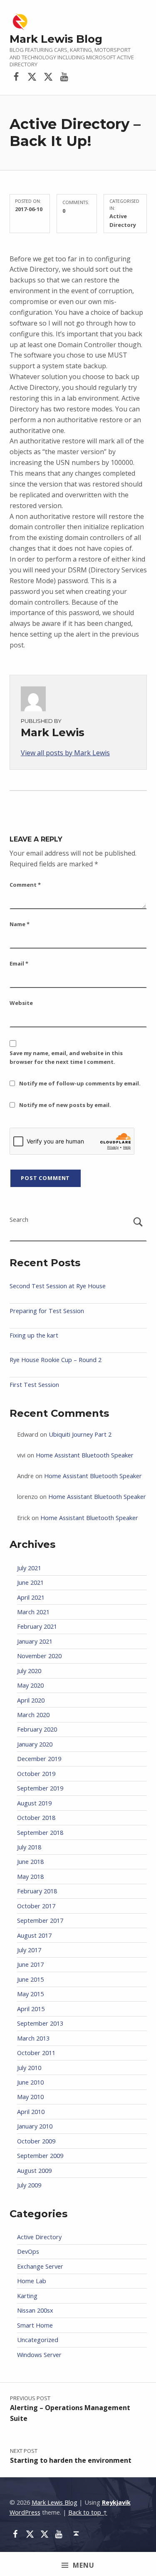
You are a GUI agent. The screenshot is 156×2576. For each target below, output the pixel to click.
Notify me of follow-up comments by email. (80, 1083)
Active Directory (39, 2237)
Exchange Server (40, 2266)
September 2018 (40, 1833)
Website (21, 1003)
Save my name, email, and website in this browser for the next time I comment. (66, 1057)
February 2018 (37, 1891)
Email (19, 963)
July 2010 (29, 2068)
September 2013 (40, 2023)
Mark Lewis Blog (56, 39)
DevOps (28, 2251)
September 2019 (40, 1788)
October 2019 (36, 1774)
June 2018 (30, 1862)
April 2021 (31, 1597)
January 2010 (35, 2126)
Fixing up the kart (34, 1335)
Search (19, 1220)
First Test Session (34, 1385)
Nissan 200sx (35, 2310)
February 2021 (37, 1626)
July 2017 (29, 1950)
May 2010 (30, 2097)
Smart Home (35, 2325)
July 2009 (29, 2185)
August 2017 (34, 1935)
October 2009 (36, 2141)
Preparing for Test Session (47, 1311)
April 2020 (31, 1700)
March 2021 (33, 1612)
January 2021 (35, 1641)
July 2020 (29, 1671)
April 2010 (31, 2112)
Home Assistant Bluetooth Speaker (85, 1455)
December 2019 (39, 1759)
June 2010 (30, 2082)
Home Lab (32, 2281)
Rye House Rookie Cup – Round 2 (56, 1360)
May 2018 (30, 1877)
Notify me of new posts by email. (65, 1105)
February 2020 (37, 1729)
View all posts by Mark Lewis (65, 753)
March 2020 (33, 1715)
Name (20, 924)
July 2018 (29, 1847)
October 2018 (36, 1818)
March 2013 (33, 2038)
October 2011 (36, 2053)
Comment (25, 885)
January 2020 (35, 1744)
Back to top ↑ (88, 2512)
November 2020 (39, 1656)
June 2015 (30, 1979)
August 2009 (34, 2171)
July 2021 (29, 1568)
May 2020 (30, 1685)
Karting (27, 2296)
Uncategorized (38, 2340)
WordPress (25, 2512)
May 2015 (30, 1994)
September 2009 (40, 2156)
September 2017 (40, 1920)
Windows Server (39, 2355)
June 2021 (30, 1582)
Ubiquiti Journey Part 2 (80, 1434)
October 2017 (36, 1906)
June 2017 (30, 1964)
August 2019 (34, 1803)
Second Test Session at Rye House (58, 1286)
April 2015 (31, 2009)
